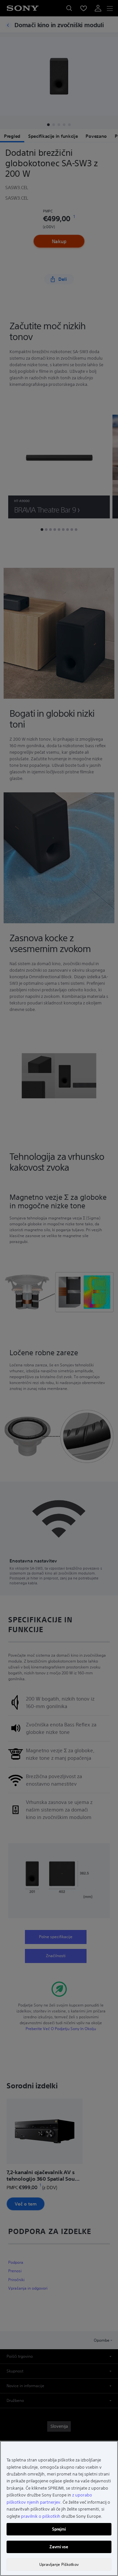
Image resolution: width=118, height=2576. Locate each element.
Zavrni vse (59, 2547)
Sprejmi (59, 2529)
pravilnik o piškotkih (41, 2516)
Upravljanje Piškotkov (59, 2564)
